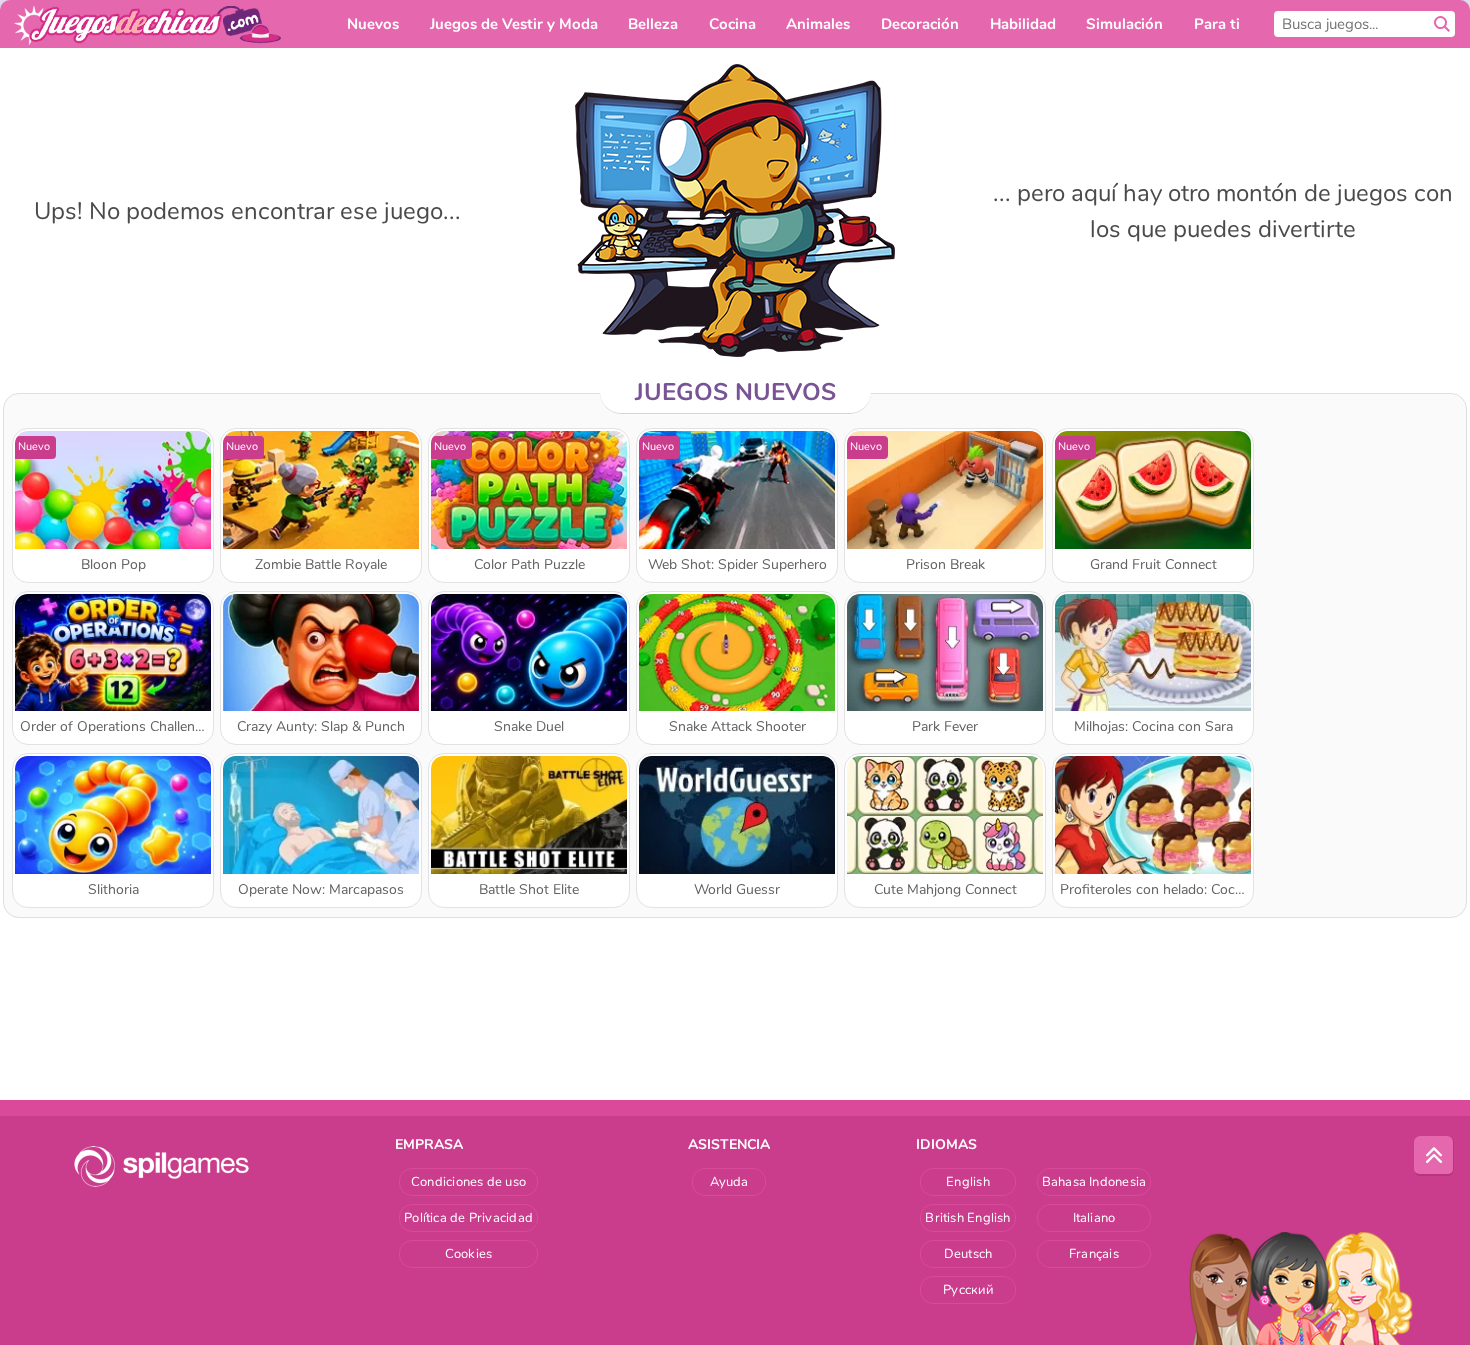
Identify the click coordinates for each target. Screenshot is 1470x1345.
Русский (968, 1290)
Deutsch (968, 1254)
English (968, 1182)
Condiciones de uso (468, 1182)
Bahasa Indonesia (1094, 1182)
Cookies (469, 1254)
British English (967, 1218)
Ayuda (729, 1182)
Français (1094, 1254)
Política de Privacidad (468, 1218)
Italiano (1094, 1218)
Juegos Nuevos (735, 392)
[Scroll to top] (1434, 1156)
